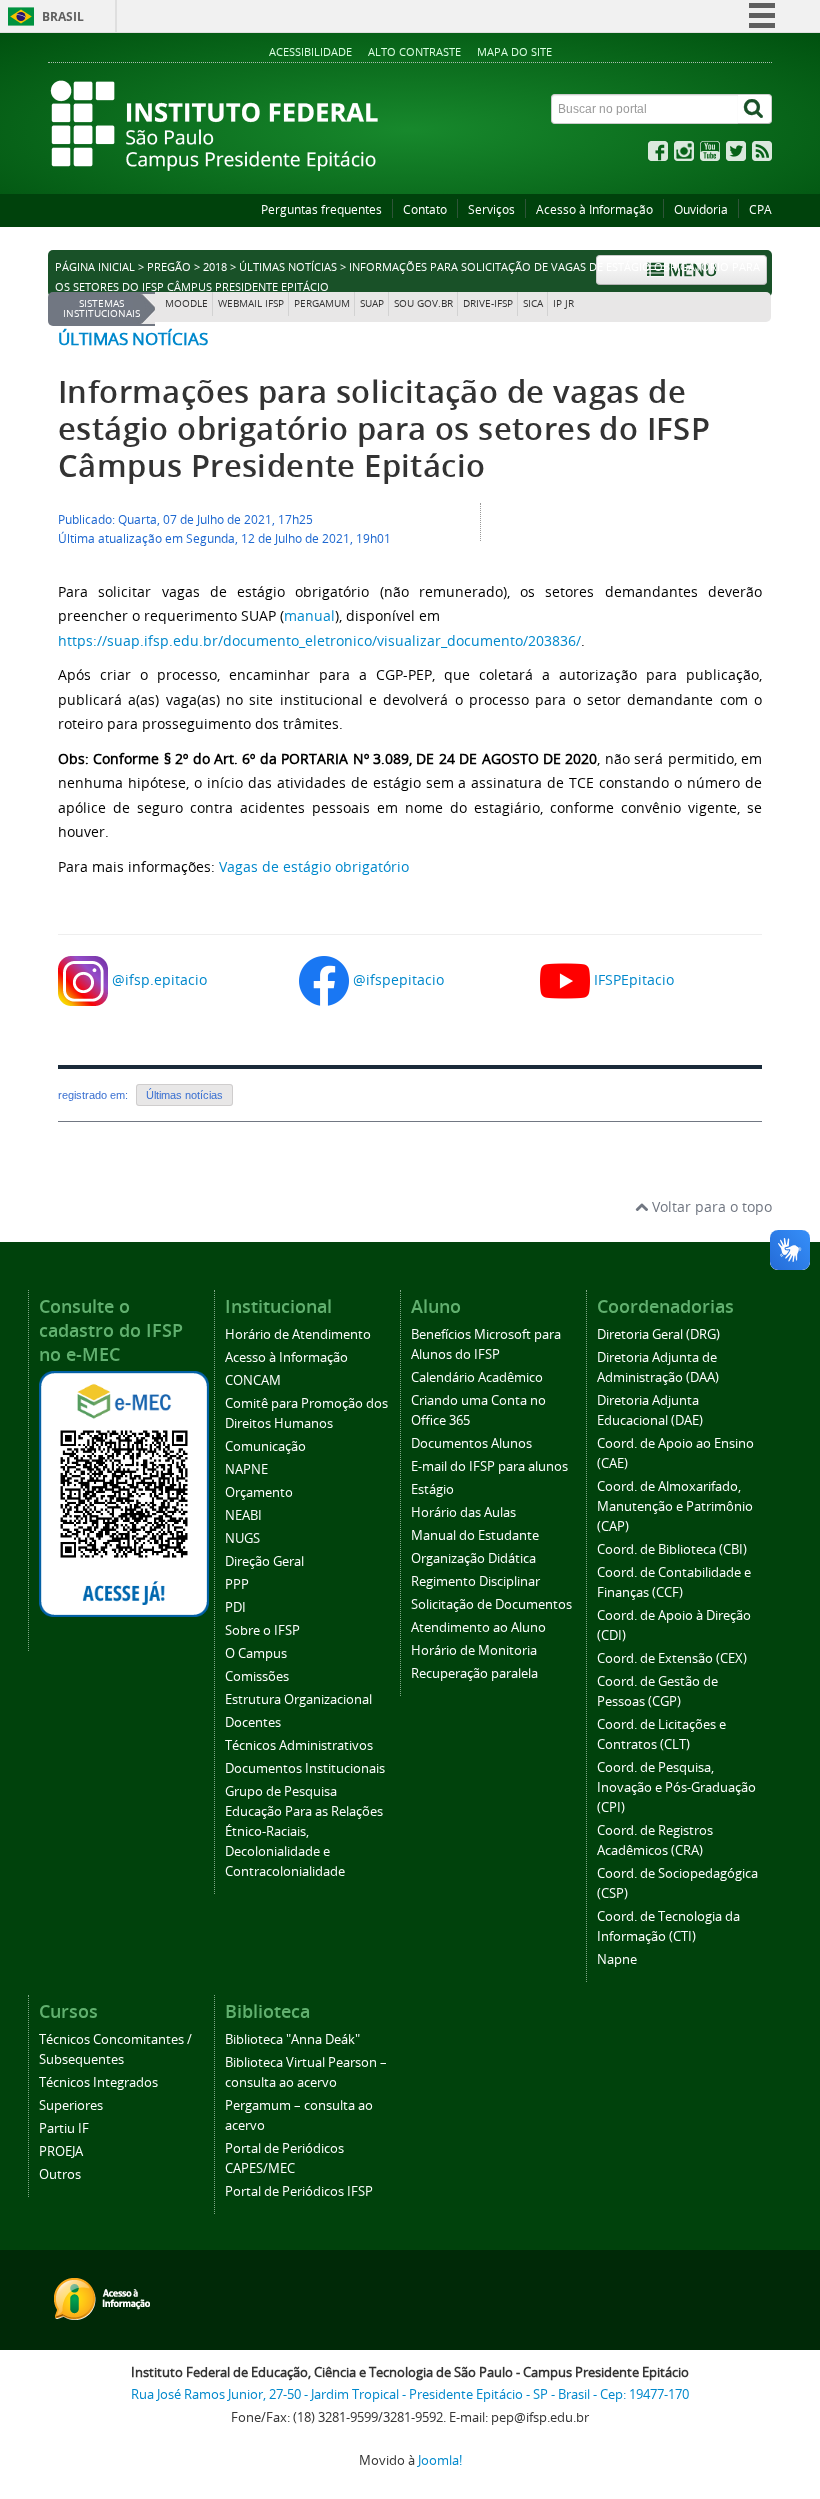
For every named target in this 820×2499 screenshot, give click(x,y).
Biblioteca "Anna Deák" (292, 2039)
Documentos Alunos (471, 1443)
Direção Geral (264, 1561)
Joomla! (440, 2460)
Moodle (186, 303)
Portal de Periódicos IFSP (299, 2191)
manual (309, 615)
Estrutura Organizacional (298, 1699)
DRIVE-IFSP (488, 303)
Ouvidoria (701, 209)
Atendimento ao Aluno (478, 1627)
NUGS (242, 1538)
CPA (760, 209)
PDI (235, 1607)
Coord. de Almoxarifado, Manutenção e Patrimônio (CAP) (675, 1506)
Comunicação (265, 1446)
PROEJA (61, 2151)
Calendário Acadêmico (477, 1377)
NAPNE (246, 1469)
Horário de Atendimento (298, 1334)
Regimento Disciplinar (475, 1581)
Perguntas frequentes (321, 209)
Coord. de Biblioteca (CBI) (672, 1549)
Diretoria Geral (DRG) (658, 1334)
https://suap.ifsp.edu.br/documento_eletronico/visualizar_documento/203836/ (319, 640)
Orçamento (259, 1492)
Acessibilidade (310, 51)
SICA (533, 303)
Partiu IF (64, 2128)
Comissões (257, 1676)
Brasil (63, 16)
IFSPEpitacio (634, 978)
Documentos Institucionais (305, 1768)
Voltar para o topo (710, 1206)
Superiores (71, 2105)
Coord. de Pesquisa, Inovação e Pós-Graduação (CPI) (676, 1787)
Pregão (169, 267)
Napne (617, 1959)
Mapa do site (514, 51)
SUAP (372, 303)
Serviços (491, 209)
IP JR (563, 303)
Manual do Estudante (475, 1535)
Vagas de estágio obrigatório (314, 866)
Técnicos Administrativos (299, 1745)
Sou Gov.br (423, 303)
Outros (60, 2174)
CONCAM (253, 1380)
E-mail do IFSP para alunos (489, 1466)
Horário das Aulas (463, 1512)
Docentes (253, 1722)
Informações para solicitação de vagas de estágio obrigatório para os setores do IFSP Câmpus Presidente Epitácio (384, 428)
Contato (425, 209)
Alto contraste (414, 51)
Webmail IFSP (251, 303)
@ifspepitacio (398, 978)
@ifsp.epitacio (159, 978)
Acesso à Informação (594, 209)
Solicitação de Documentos (491, 1604)
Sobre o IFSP (262, 1630)
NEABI (243, 1515)
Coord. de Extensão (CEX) (672, 1658)
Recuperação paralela (474, 1673)
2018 (215, 267)
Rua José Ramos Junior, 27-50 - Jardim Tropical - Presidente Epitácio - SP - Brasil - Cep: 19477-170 (410, 2394)
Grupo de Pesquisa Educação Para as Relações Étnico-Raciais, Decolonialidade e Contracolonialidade (304, 1831)
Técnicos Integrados (98, 2082)
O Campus (256, 1653)
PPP (237, 1584)
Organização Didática (473, 1558)
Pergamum (322, 303)
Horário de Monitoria (474, 1650)
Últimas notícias (288, 267)
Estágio (432, 1489)
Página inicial (95, 267)
